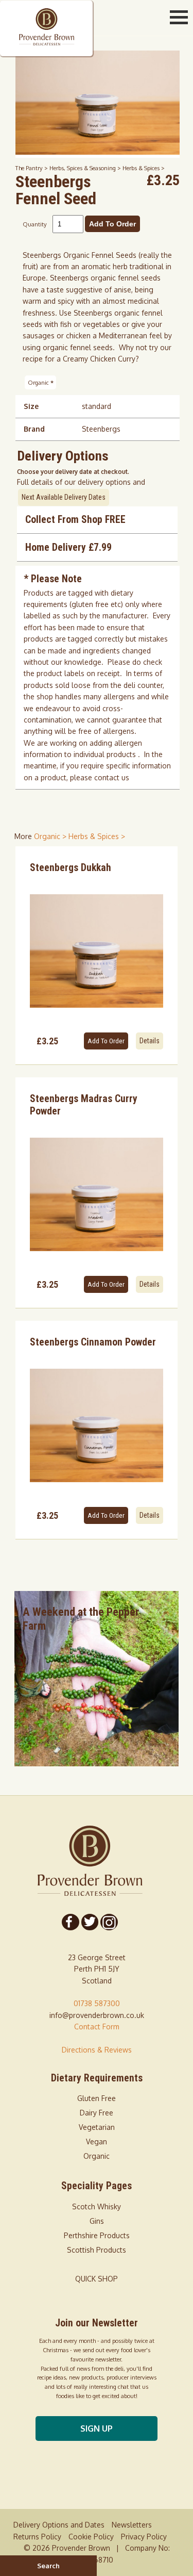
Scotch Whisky (97, 2206)
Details (150, 1041)
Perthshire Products (97, 2235)
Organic (41, 382)
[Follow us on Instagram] (109, 1922)
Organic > (51, 836)
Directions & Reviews (97, 2050)
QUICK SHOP (97, 2279)
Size (31, 406)
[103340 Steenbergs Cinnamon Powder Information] (97, 1425)
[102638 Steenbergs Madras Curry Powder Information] (97, 1194)
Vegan (97, 2142)
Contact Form (97, 2027)
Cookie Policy (91, 2537)
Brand (34, 429)
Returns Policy (37, 2537)
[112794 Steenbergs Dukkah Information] (97, 951)
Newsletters (132, 2525)
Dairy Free (97, 2113)
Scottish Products (97, 2250)
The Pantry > (32, 168)
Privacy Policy (144, 2537)
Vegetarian (97, 2127)
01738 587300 (97, 2003)
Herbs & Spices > (144, 168)
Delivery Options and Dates (59, 2525)
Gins (97, 2221)
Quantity (35, 224)
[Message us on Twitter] (90, 1922)
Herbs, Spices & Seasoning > (86, 168)
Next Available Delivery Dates (64, 497)
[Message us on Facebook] (70, 1922)
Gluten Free (97, 2098)
